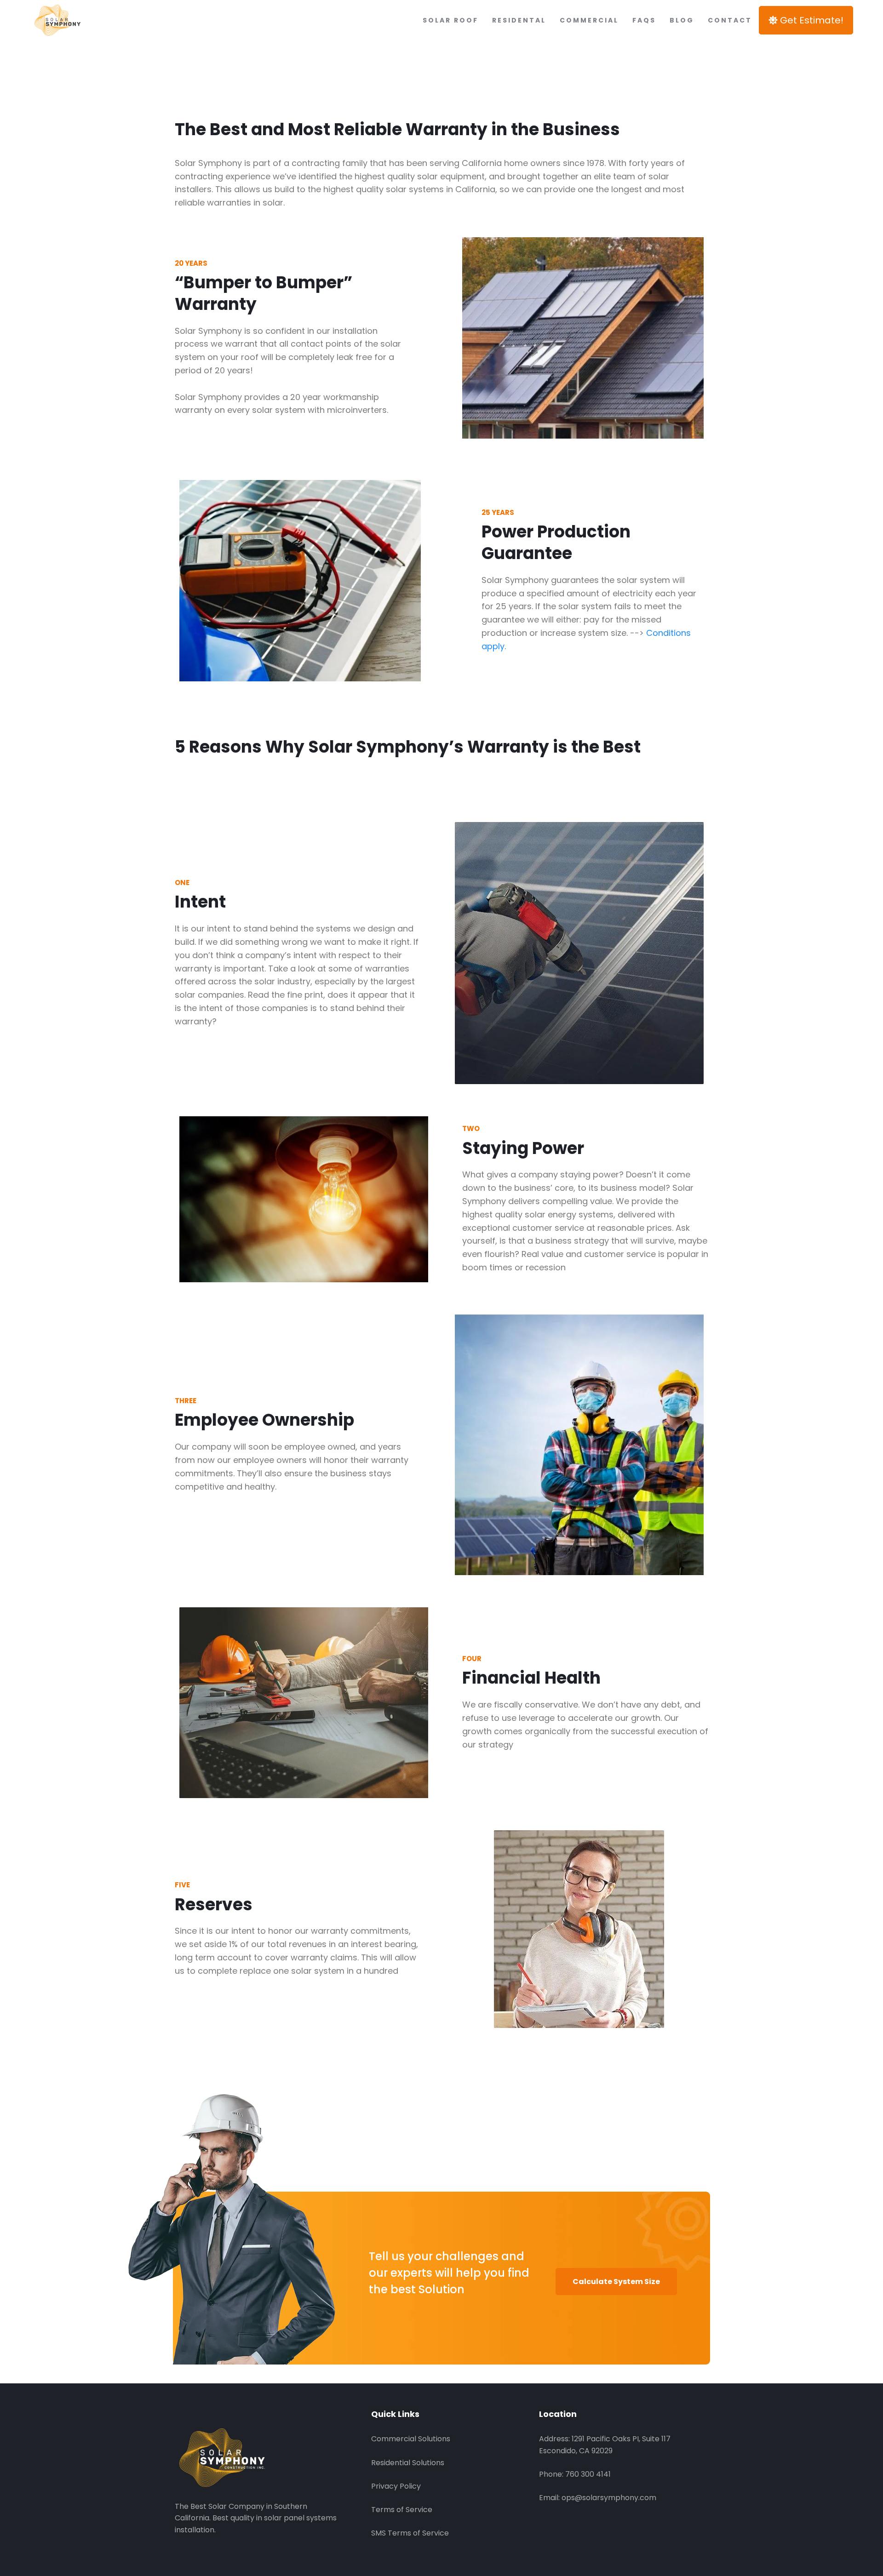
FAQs (644, 20)
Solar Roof (450, 20)
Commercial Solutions (411, 2439)
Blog (682, 20)
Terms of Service (402, 2510)
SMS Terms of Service (410, 2533)
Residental (519, 20)
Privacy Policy (396, 2486)
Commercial (589, 20)
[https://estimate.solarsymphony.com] (258, 2457)
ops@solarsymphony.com (609, 2498)
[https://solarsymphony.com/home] (94, 20)
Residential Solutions (408, 2463)
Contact (730, 20)
